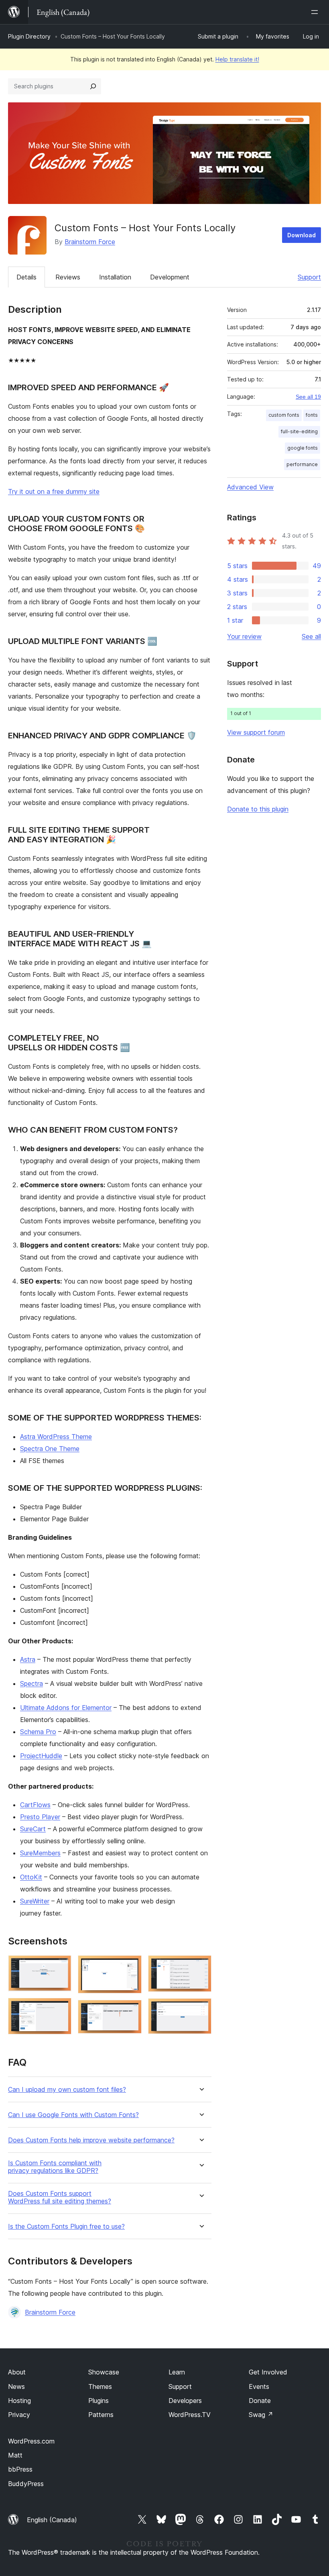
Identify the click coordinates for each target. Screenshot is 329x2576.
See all (311, 636)
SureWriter (35, 1901)
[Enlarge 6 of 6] (201, 2009)
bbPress (20, 2469)
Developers (185, 2401)
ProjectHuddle (41, 1756)
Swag (261, 2415)
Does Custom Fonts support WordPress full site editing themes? (60, 2197)
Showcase (104, 2372)
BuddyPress (26, 2484)
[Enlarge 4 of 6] (131, 2011)
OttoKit (31, 1877)
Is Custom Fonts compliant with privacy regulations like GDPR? (55, 2167)
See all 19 (308, 397)
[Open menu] (316, 12)
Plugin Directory (29, 36)
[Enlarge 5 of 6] (201, 1966)
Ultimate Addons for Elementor (66, 1708)
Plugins (98, 2401)
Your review (244, 636)
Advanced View (250, 487)
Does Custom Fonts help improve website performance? (91, 2140)
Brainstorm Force (90, 242)
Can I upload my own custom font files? (67, 2090)
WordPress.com (31, 2441)
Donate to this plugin (258, 809)
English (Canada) (52, 2520)
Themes (100, 2386)
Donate (260, 2401)
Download (302, 235)
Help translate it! (237, 59)
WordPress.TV (190, 2415)
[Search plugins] (93, 86)
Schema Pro (38, 1732)
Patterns (101, 2415)
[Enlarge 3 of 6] (131, 1966)
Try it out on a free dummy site (54, 491)
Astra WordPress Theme (56, 1437)
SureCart (33, 1829)
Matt (15, 2455)
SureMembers (40, 1853)
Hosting (19, 2401)
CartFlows (35, 1805)
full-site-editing (299, 431)
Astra (28, 1659)
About (17, 2372)
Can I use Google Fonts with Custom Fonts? (73, 2115)
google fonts (303, 448)
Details (26, 277)
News (16, 2386)
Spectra (31, 1683)
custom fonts (284, 415)
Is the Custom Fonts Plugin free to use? (66, 2226)
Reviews (68, 277)
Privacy (19, 2415)
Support (309, 277)
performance (302, 464)
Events (259, 2386)
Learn (177, 2372)
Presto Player (40, 1817)
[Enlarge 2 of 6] (61, 2009)
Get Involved (268, 2372)
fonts (312, 415)
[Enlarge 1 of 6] (61, 1966)
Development (170, 277)
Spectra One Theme (50, 1449)
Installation (115, 277)
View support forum (256, 732)
